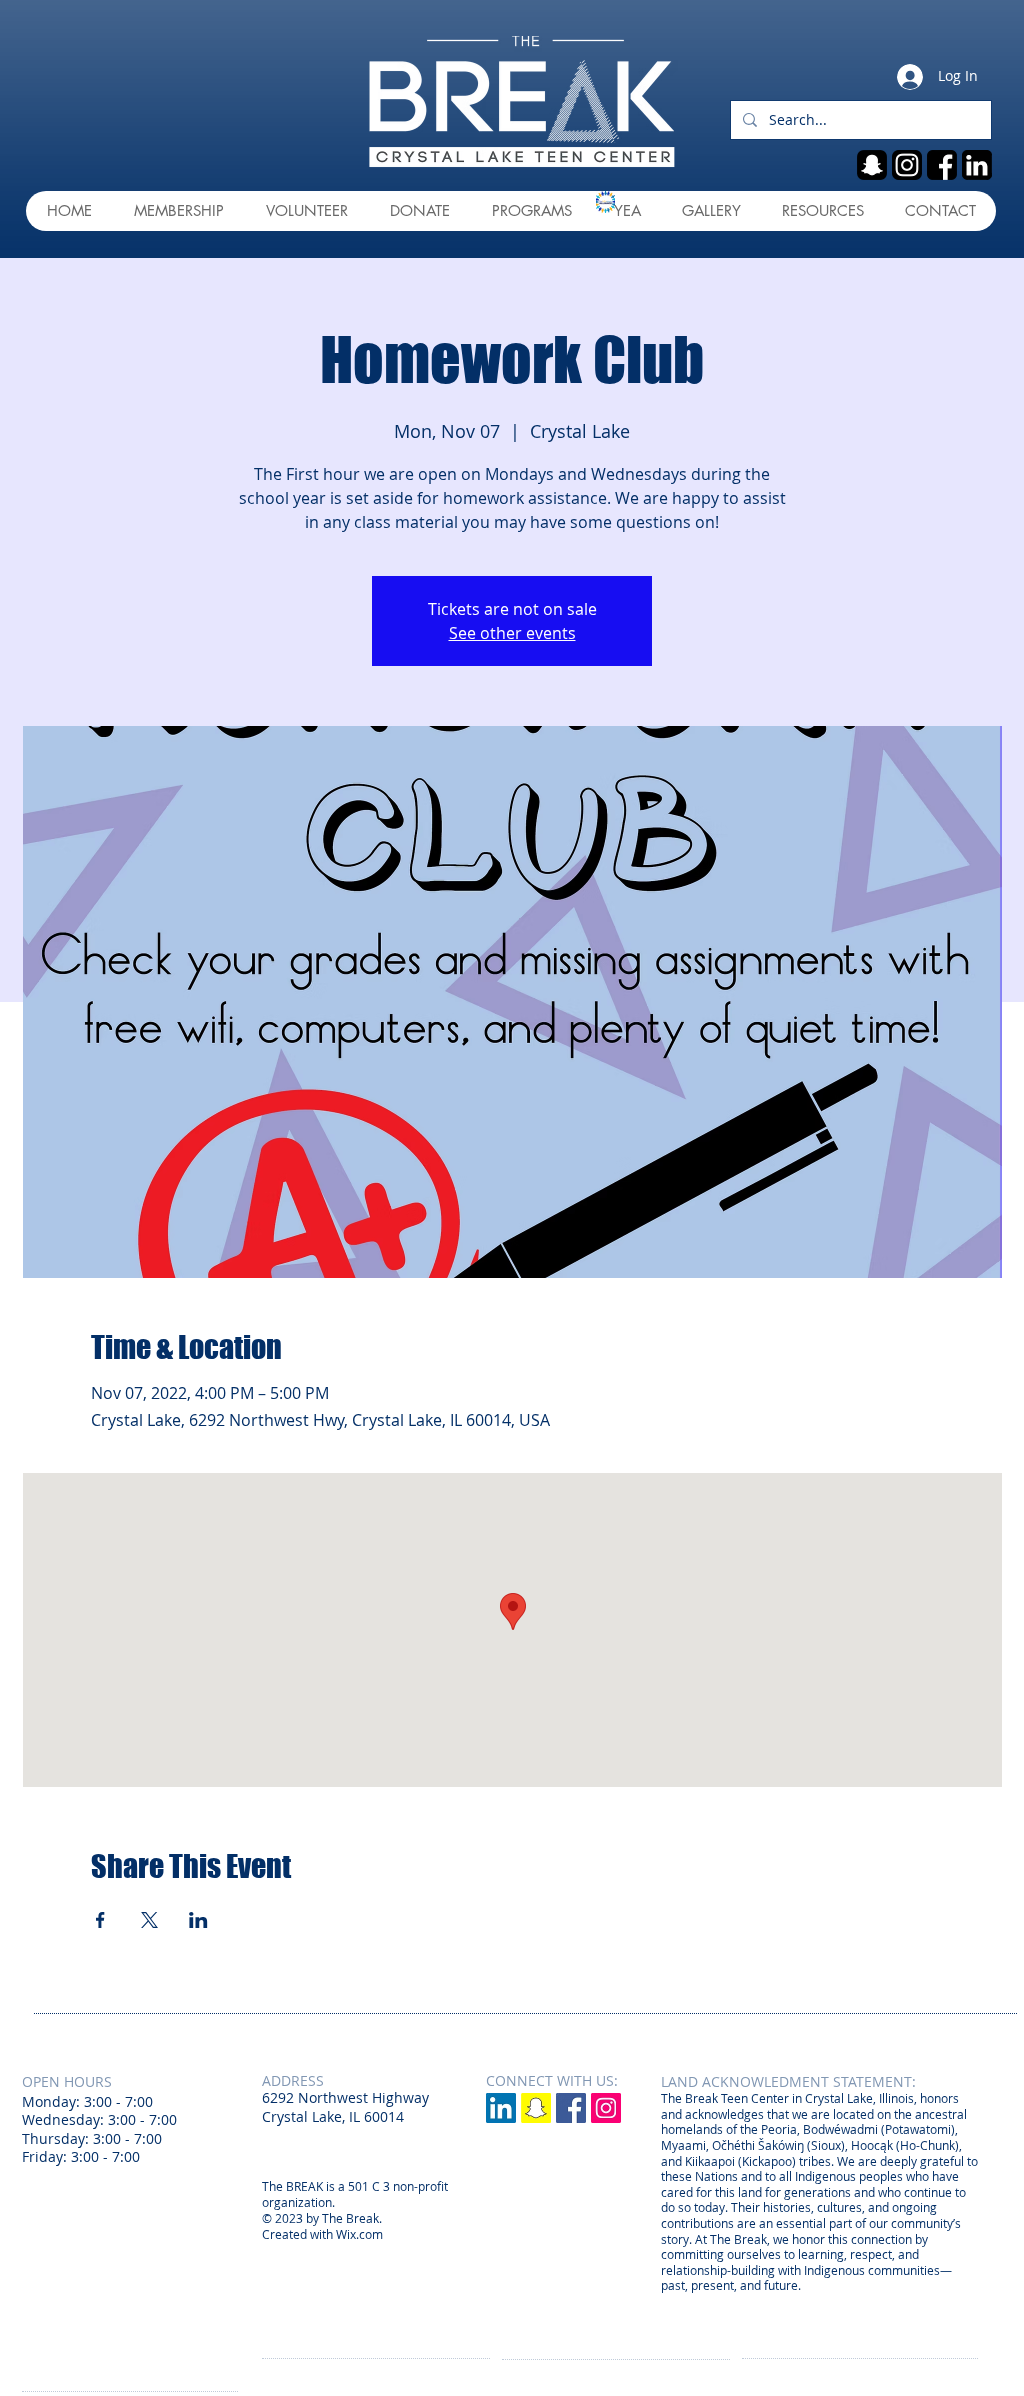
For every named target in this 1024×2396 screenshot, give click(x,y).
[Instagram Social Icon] (606, 2108)
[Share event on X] (149, 1920)
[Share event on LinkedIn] (198, 1920)
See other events (512, 633)
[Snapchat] (536, 2108)
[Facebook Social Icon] (571, 2108)
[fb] (942, 165)
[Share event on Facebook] (100, 1920)
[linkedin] (977, 165)
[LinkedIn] (501, 2108)
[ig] (907, 165)
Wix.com (359, 2234)
